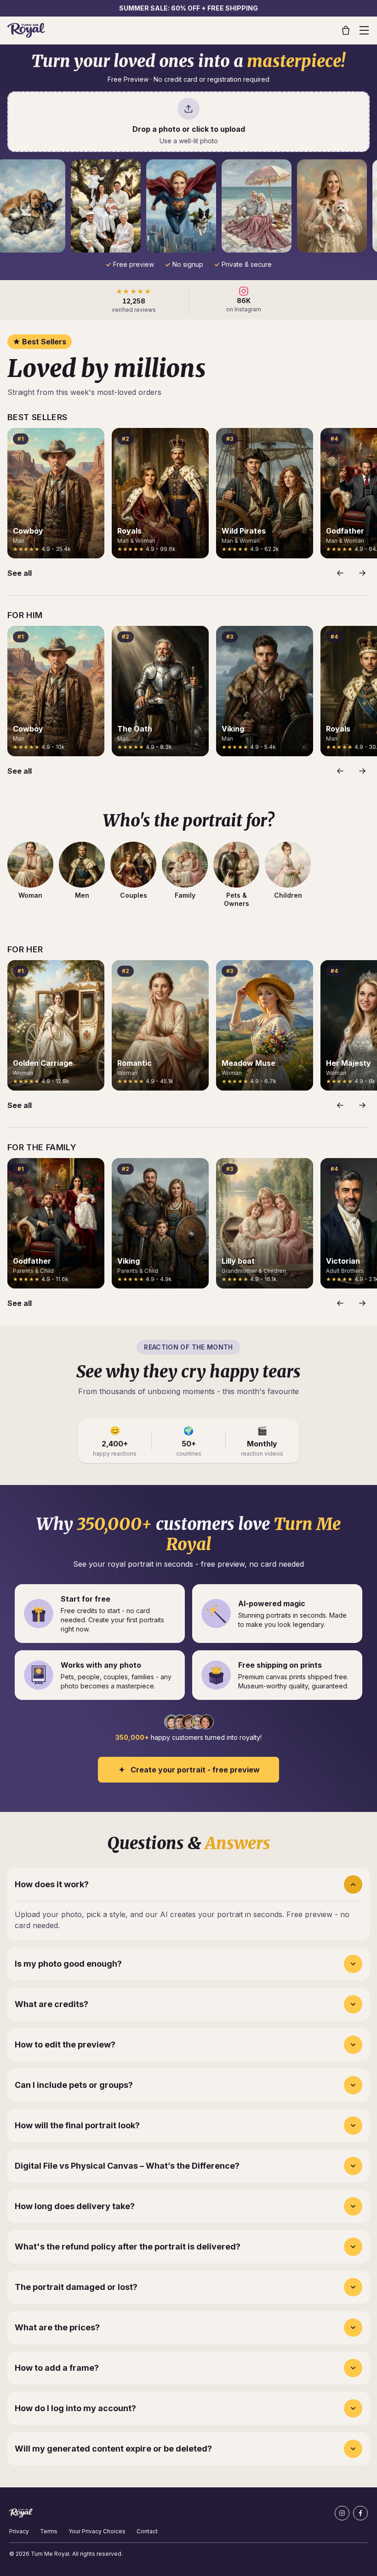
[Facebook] (360, 2513)
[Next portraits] (362, 573)
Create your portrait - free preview (195, 1770)
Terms (49, 2531)
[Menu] (364, 30)
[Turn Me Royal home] (26, 30)
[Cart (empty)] (346, 30)
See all (20, 573)
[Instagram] (342, 2513)
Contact (147, 2531)
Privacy (19, 2531)
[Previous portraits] (340, 573)
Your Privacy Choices (97, 2531)
